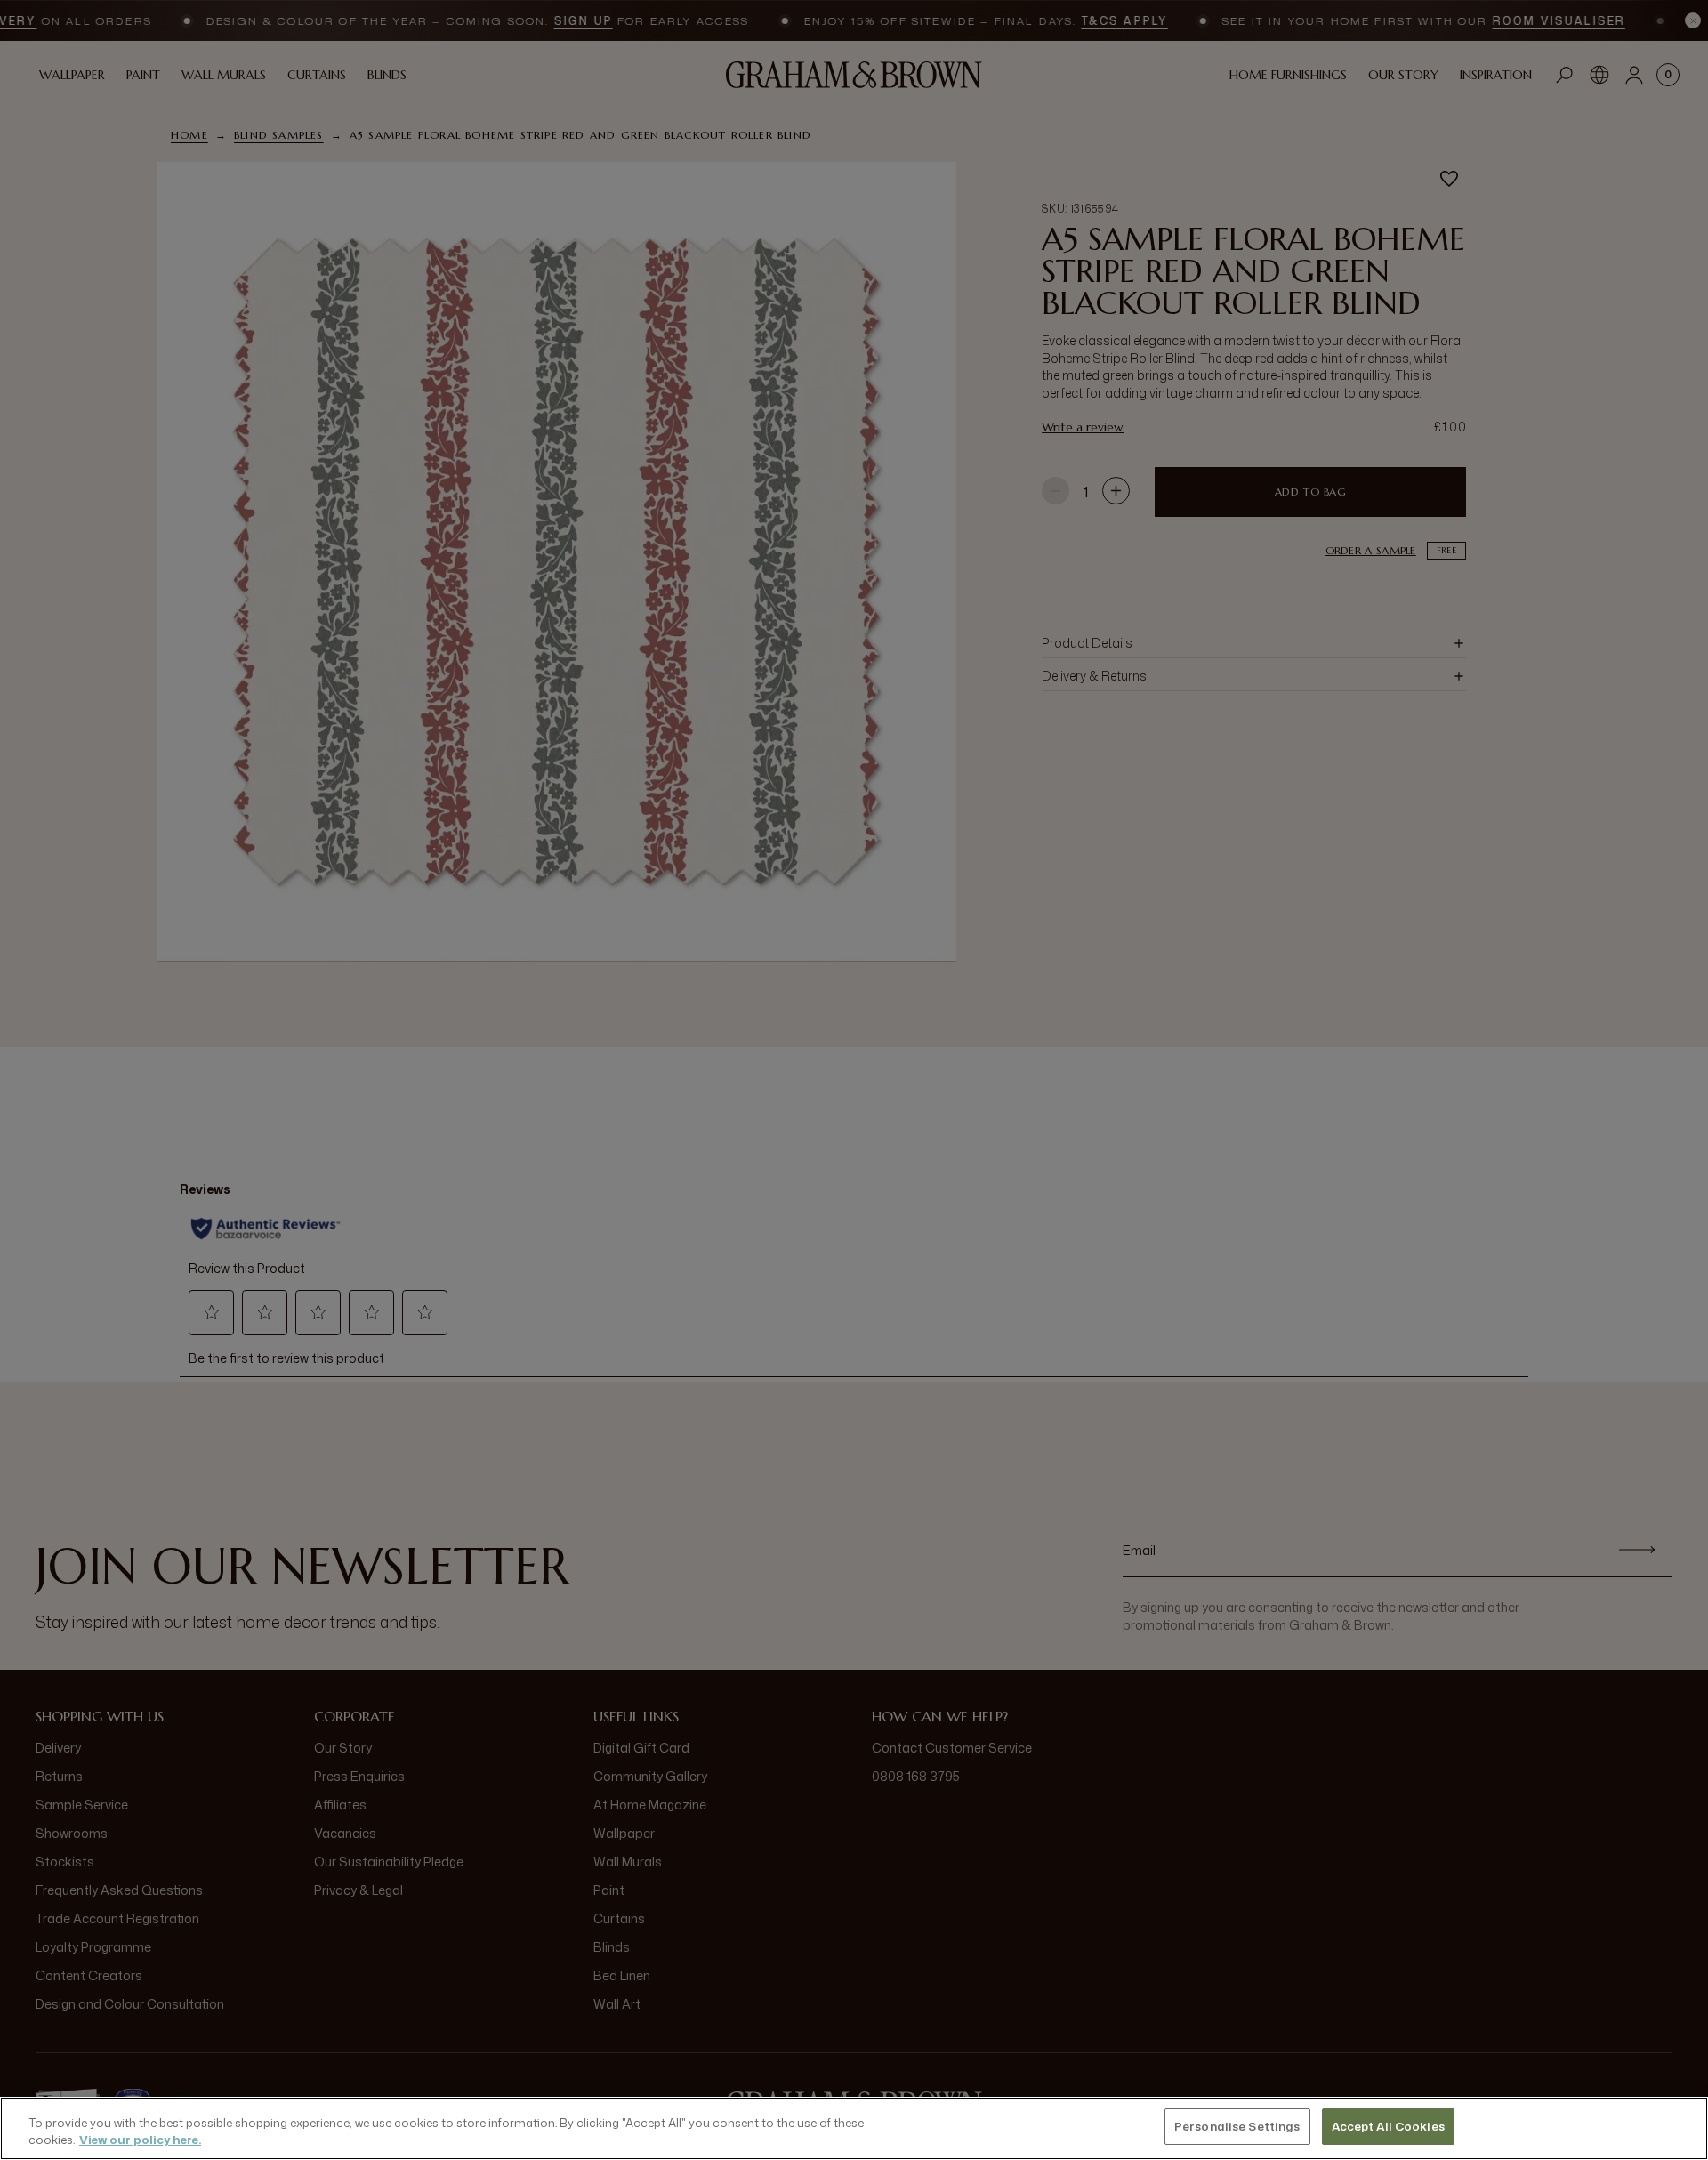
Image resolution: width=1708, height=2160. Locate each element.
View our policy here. (140, 2140)
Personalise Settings (1237, 2126)
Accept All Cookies (1388, 2126)
